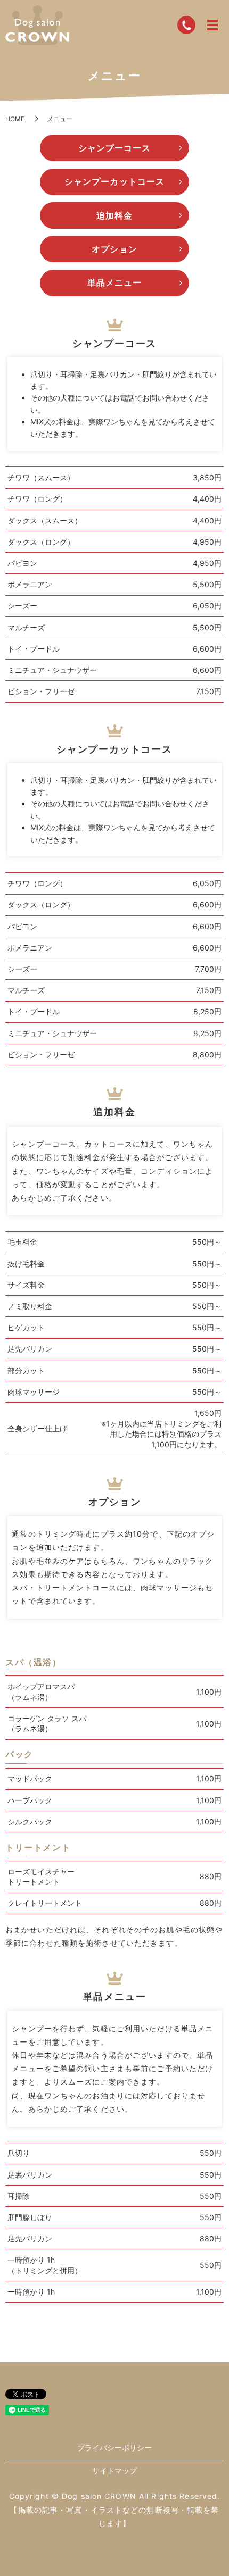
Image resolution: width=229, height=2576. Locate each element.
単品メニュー (115, 282)
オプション (114, 249)
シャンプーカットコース (114, 181)
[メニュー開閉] (212, 25)
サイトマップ (114, 2470)
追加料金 (114, 215)
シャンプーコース (115, 148)
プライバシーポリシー (114, 2448)
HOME (15, 119)
